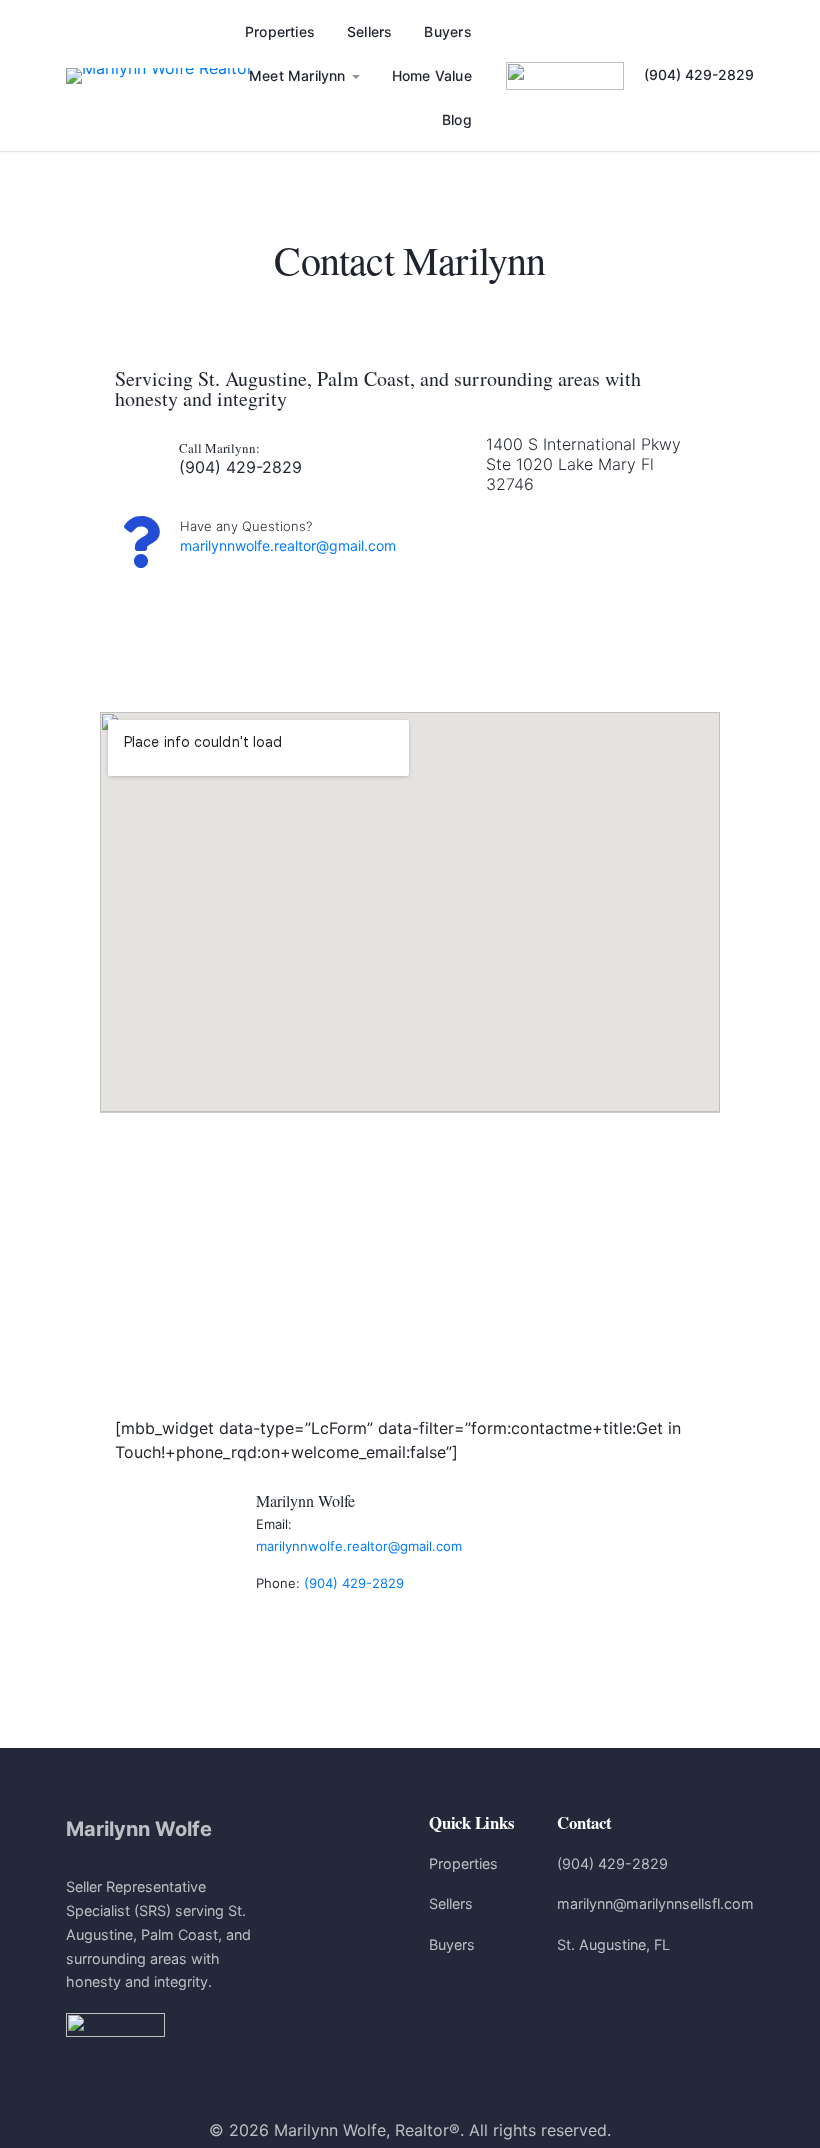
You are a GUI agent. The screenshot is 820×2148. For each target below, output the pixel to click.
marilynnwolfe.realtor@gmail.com (288, 545)
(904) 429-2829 (699, 74)
